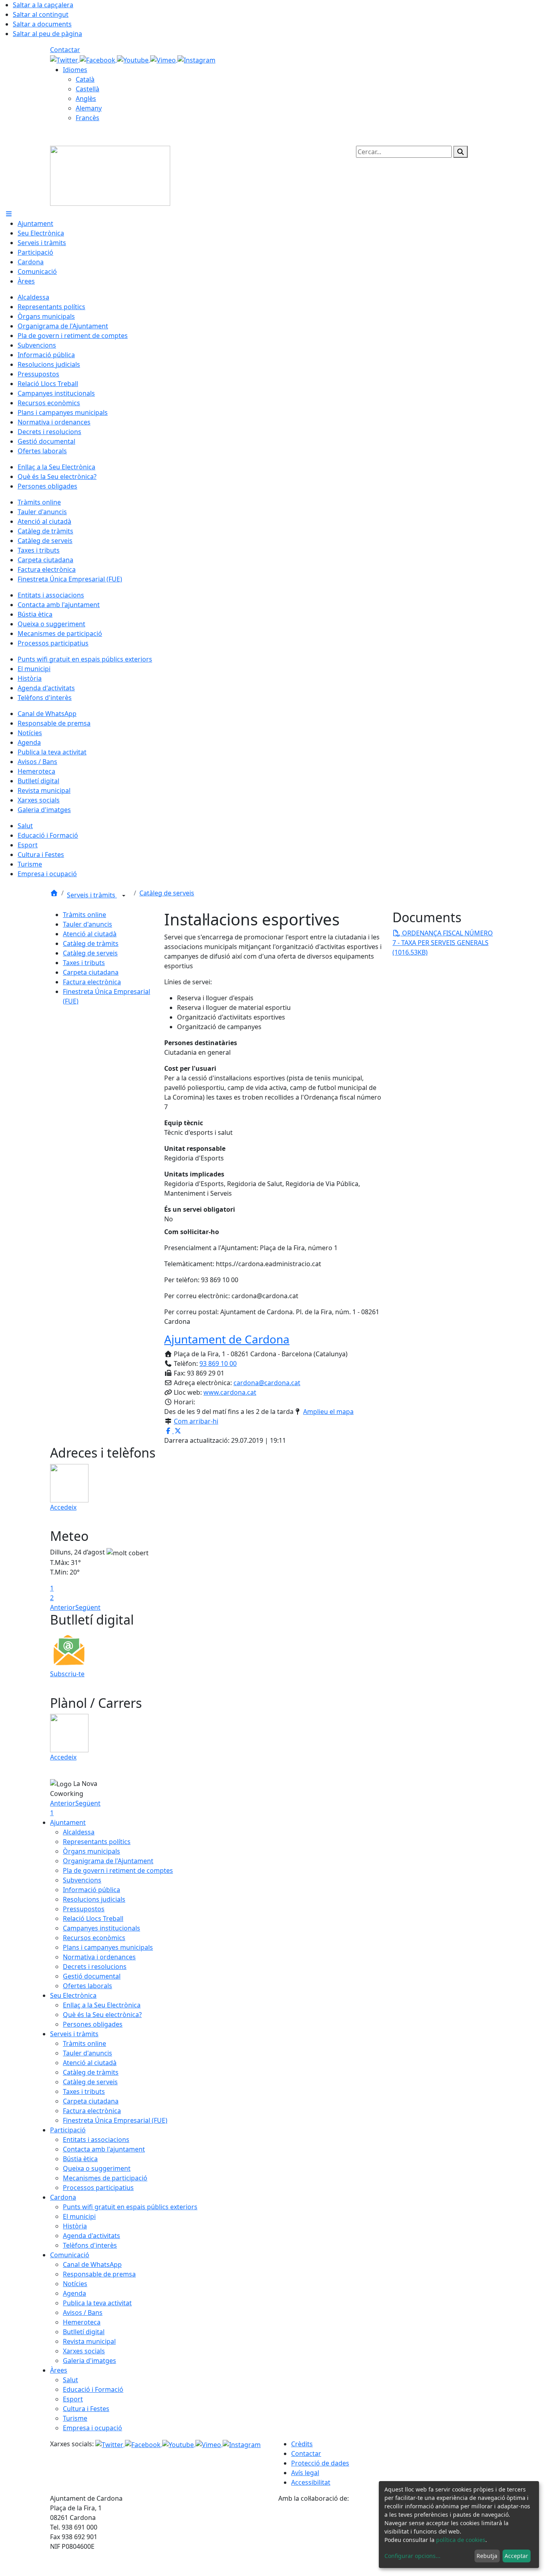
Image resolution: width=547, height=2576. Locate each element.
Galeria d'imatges (89, 2361)
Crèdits (302, 2444)
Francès (87, 118)
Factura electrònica (92, 982)
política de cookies (461, 2540)
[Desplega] (124, 896)
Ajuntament (68, 1822)
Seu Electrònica (73, 1995)
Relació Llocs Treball (93, 1918)
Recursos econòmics (94, 1938)
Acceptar (516, 2556)
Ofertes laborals (87, 1986)
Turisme (75, 2418)
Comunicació (70, 2255)
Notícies (75, 2284)
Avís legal (305, 2473)
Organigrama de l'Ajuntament (108, 1861)
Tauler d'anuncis (87, 924)
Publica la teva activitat (97, 2303)
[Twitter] (65, 59)
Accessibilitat (311, 2482)
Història (75, 2226)
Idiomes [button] (75, 70)
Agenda (74, 2293)
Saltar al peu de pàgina (47, 34)
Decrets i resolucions (95, 1967)
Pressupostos (84, 1909)
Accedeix (63, 1507)
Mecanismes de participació (105, 2178)
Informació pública (92, 1890)
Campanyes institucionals (102, 1928)
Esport (73, 2399)
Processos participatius (98, 2188)
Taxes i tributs (84, 963)
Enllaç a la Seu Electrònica (102, 2005)
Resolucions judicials (94, 1899)
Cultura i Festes (86, 2409)
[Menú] (9, 214)
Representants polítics (97, 1842)
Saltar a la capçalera (43, 5)
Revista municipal (89, 2341)
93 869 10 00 (218, 1363)
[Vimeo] (164, 59)
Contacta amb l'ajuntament (104, 2149)
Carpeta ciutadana (91, 972)
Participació (68, 2130)
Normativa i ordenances (99, 1957)
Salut (70, 2380)
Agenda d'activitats (92, 2236)
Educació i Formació (93, 2389)
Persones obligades (93, 2024)
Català (85, 79)
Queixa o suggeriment (97, 2168)
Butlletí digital (84, 2332)
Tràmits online (84, 915)
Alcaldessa (79, 1832)
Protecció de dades (320, 2463)
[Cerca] (461, 152)
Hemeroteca (82, 2322)
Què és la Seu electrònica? (102, 2015)
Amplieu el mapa (328, 1412)
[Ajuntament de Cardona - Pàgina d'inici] (110, 175)
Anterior (63, 1607)
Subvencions (82, 1880)
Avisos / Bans (83, 2313)
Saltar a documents (42, 24)
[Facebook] (98, 59)
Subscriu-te (67, 1674)
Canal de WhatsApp (92, 2264)
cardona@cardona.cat (267, 1383)
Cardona (63, 2197)
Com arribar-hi (196, 1421)
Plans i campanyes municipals (108, 1947)
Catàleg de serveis (167, 893)
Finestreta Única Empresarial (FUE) (115, 2120)
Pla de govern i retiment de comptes (118, 1870)
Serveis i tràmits (92, 895)
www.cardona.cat (230, 1392)
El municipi (79, 2216)
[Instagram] (196, 59)
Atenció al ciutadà (90, 934)
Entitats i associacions (96, 2140)
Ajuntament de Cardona (227, 1339)
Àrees (59, 2370)
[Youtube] (134, 59)
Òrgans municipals (92, 1851)
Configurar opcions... (412, 2556)
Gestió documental (92, 1976)
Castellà (87, 89)
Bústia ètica (80, 2159)
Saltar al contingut (41, 14)
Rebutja (487, 2556)
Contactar (65, 50)
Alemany (89, 108)
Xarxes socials (84, 2351)
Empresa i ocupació (93, 2428)
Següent (88, 1607)
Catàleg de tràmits (91, 943)
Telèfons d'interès (90, 2245)
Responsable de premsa (99, 2274)
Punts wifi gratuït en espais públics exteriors (130, 2207)
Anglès (86, 99)
